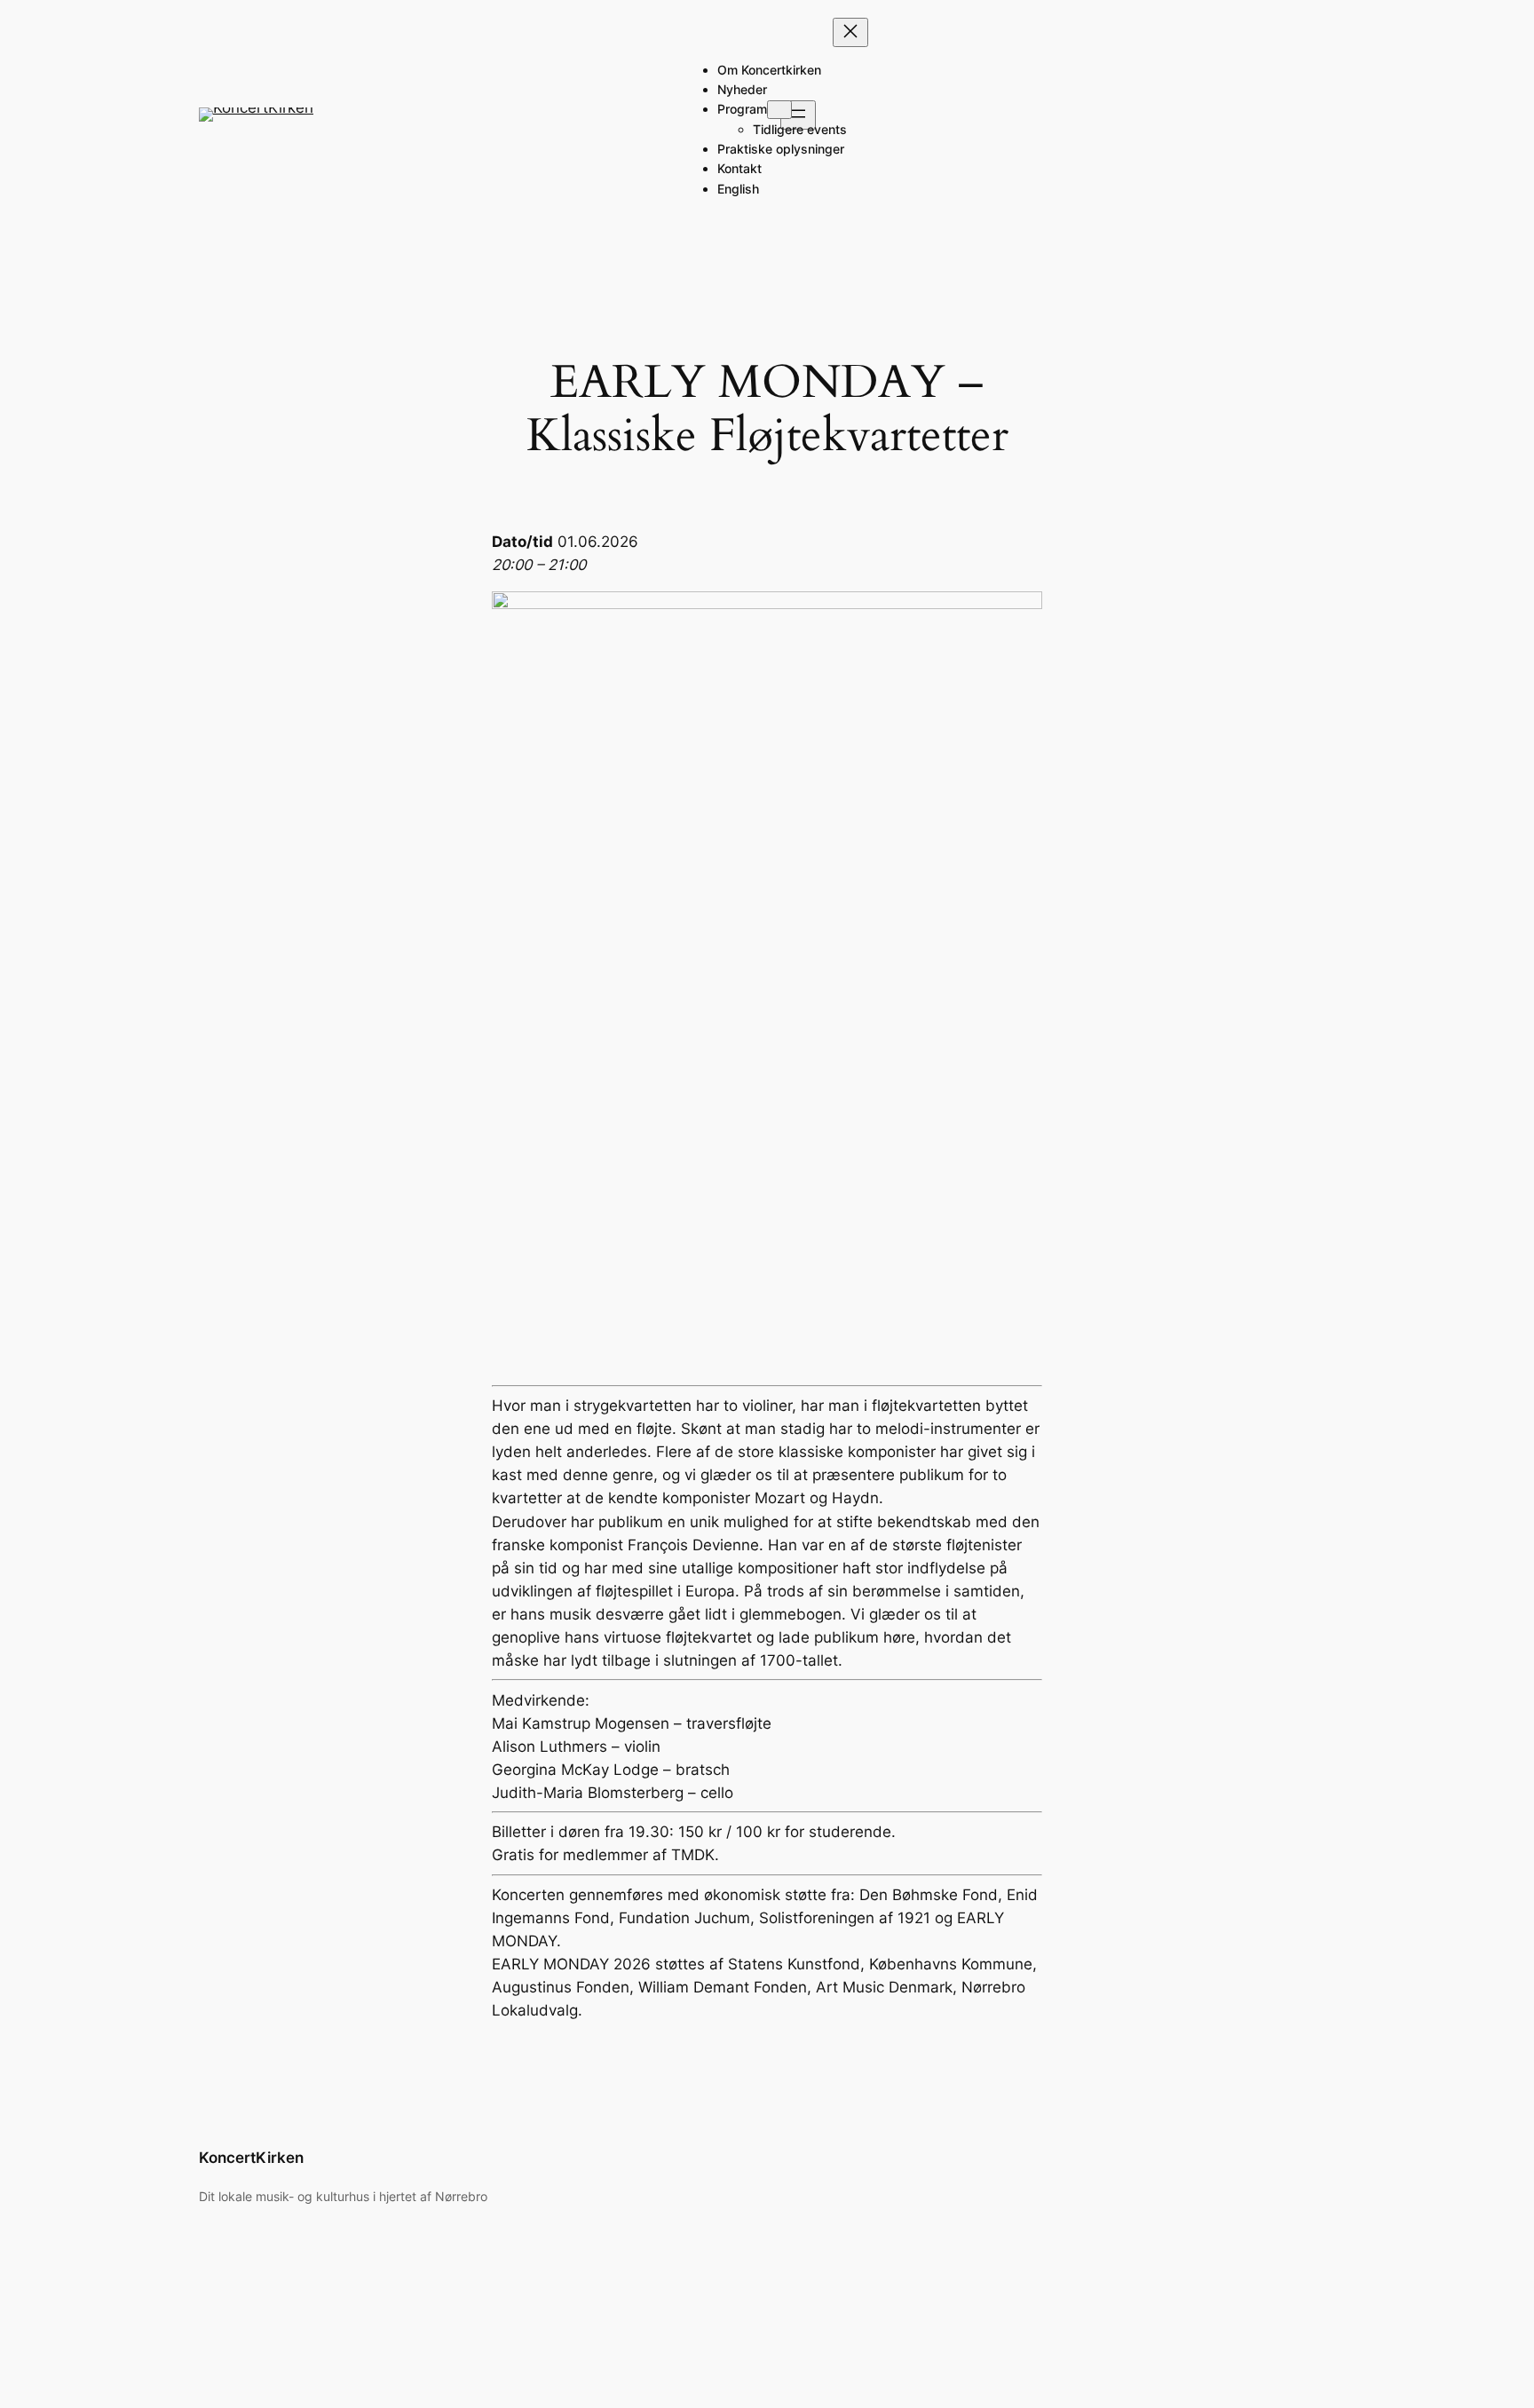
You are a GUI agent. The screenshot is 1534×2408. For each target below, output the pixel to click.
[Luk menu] (850, 32)
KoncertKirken (251, 2158)
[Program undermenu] (779, 110)
